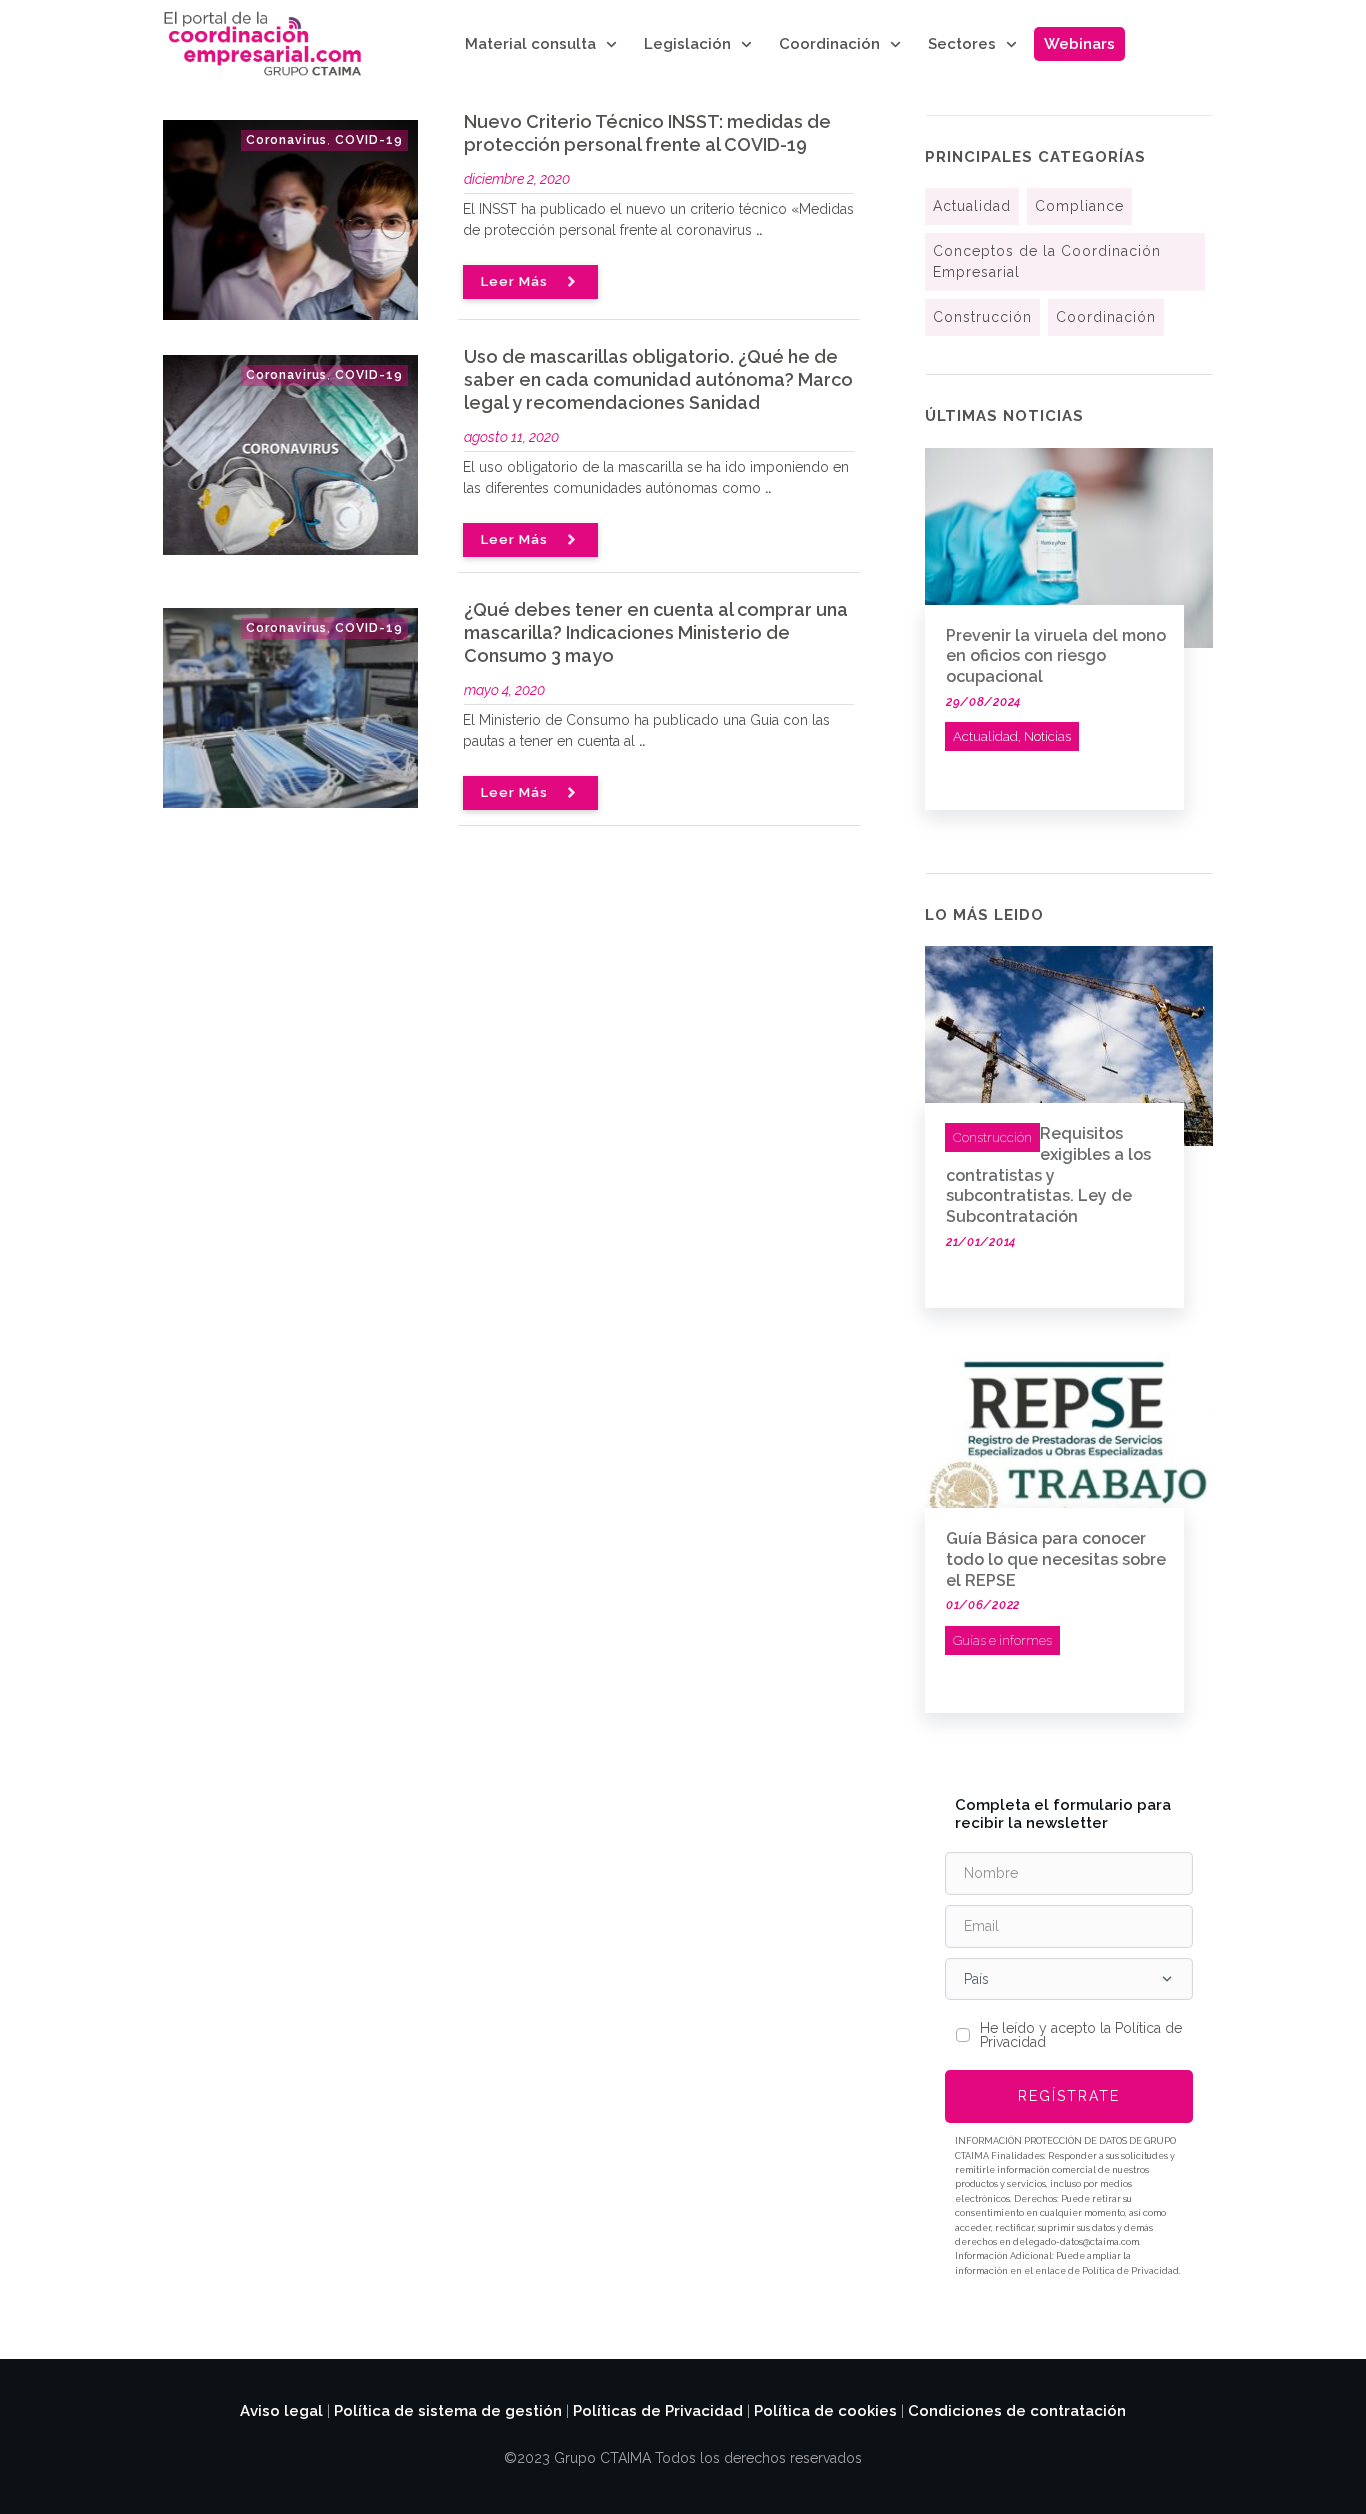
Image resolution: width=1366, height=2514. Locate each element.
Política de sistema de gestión (448, 2411)
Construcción (982, 317)
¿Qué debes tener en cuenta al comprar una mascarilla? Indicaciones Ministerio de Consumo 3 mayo (656, 632)
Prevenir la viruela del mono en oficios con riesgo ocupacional (1056, 656)
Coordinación (1106, 317)
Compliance (1079, 206)
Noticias (1047, 736)
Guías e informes (1002, 1640)
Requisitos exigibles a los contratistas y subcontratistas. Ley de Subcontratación (1048, 1175)
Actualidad (972, 206)
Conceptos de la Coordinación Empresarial (1047, 261)
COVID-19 (369, 140)
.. (759, 230)
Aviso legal (281, 2411)
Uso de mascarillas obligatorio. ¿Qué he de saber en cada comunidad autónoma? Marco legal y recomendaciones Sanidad (658, 379)
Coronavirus (286, 140)
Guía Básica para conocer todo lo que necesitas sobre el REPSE (1056, 1559)
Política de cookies (825, 2411)
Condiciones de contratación (1017, 2411)
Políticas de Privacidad (658, 2411)
